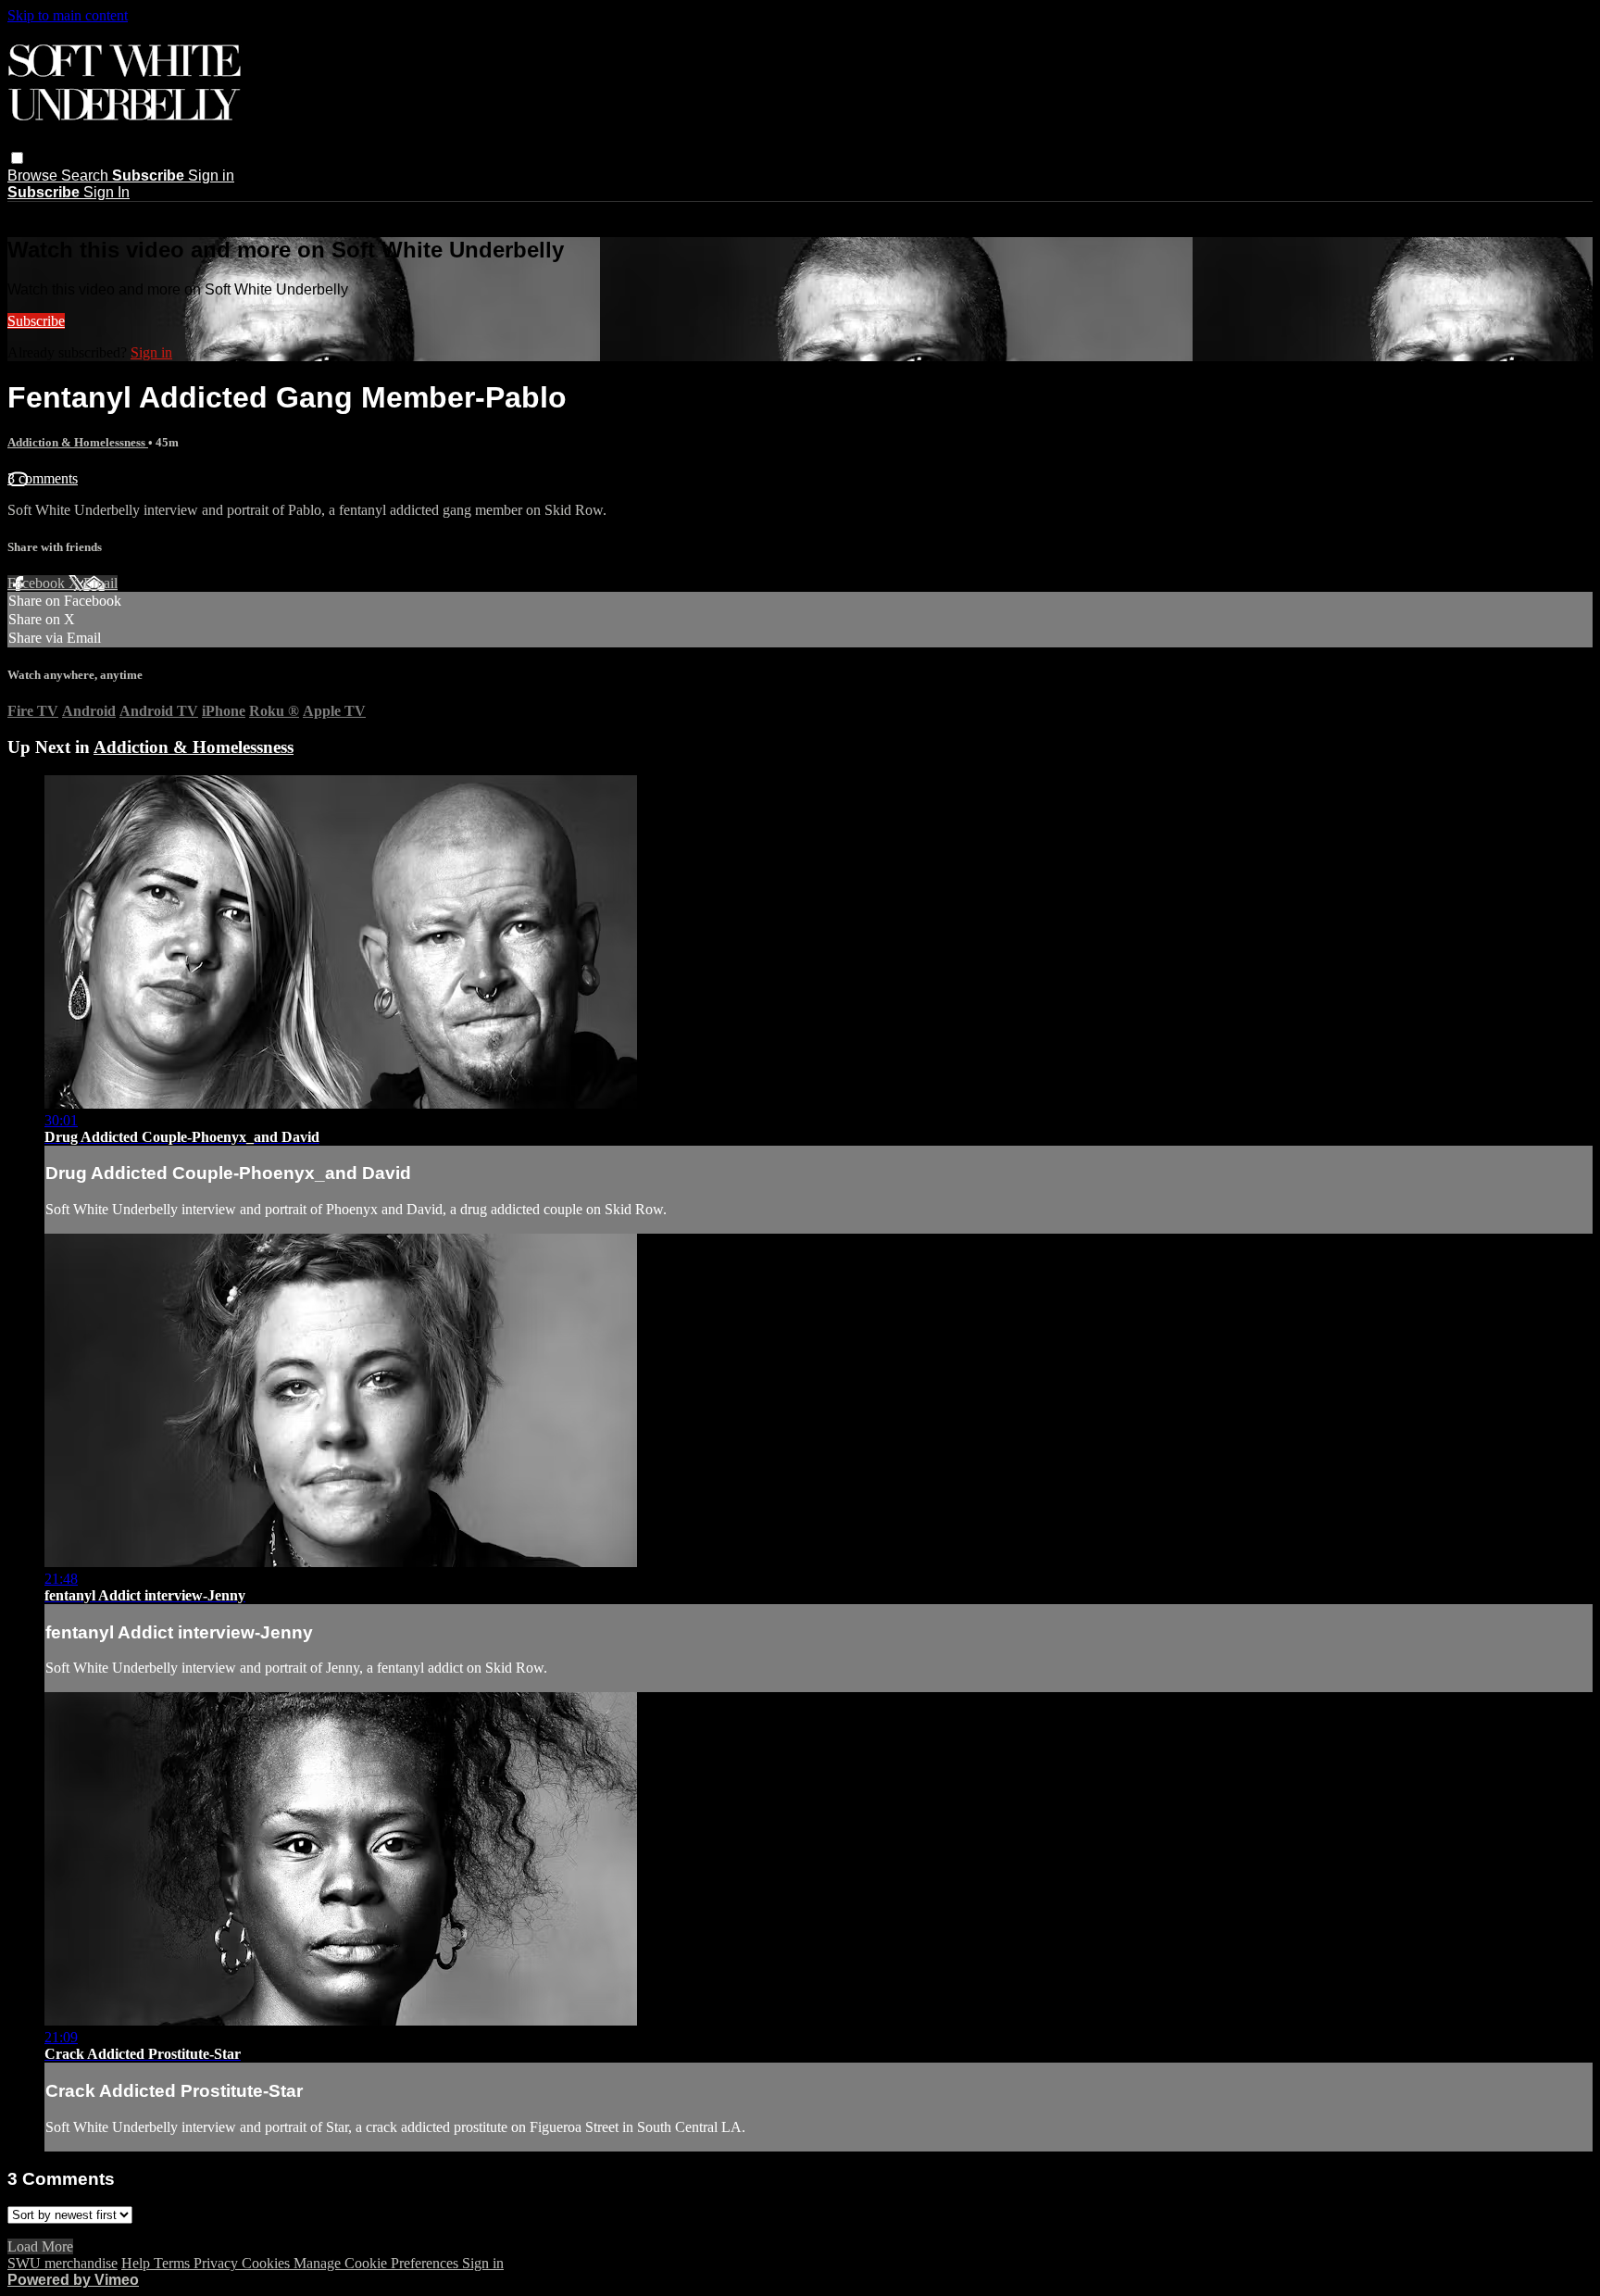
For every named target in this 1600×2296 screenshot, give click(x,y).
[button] (17, 158)
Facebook (38, 583)
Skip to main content (68, 15)
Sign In (106, 192)
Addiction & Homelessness (78, 442)
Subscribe (36, 321)
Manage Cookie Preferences (378, 2263)
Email (100, 583)
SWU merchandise (62, 2263)
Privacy (218, 2263)
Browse (34, 176)
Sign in (211, 176)
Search (87, 176)
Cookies (268, 2263)
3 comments (43, 478)
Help (137, 2263)
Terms (174, 2263)
